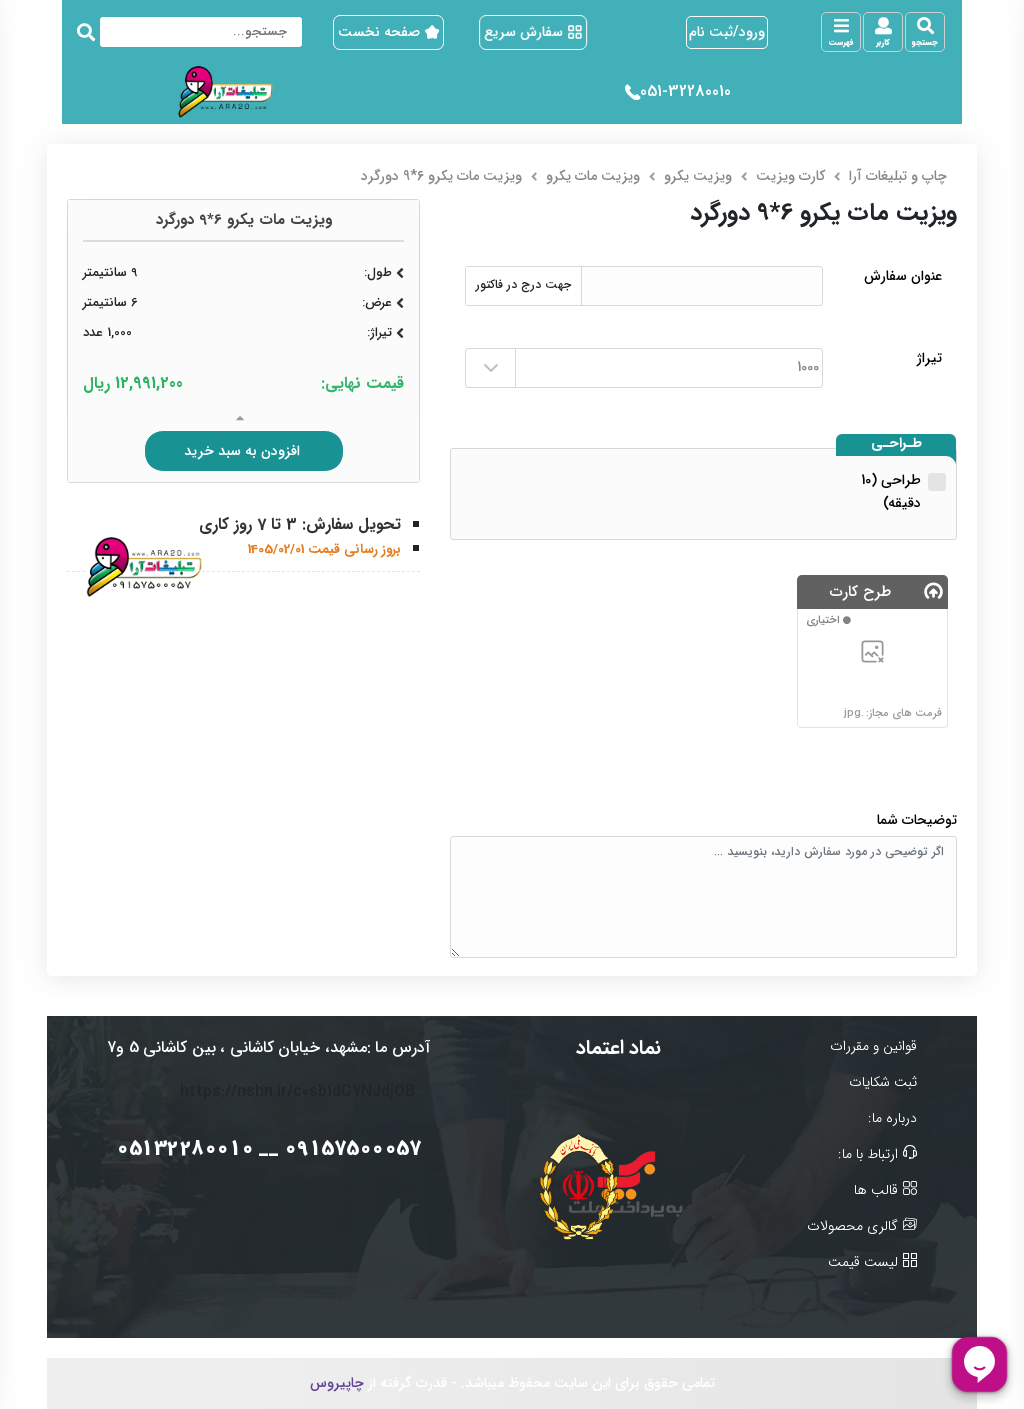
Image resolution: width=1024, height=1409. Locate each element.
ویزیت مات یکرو (593, 176)
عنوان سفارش (903, 276)
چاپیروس (337, 1383)
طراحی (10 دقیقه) (891, 491)
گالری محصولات (852, 1226)
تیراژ (929, 358)
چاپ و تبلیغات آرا (898, 176)
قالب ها (876, 1190)
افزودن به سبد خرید (244, 451)
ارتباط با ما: (868, 1154)
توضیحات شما (917, 820)
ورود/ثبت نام (727, 32)
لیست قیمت (863, 1262)
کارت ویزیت (790, 176)
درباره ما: (892, 1118)
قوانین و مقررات (873, 1046)
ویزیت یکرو (698, 176)
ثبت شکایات (883, 1082)
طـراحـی (896, 444)
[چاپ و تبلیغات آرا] (230, 92)
